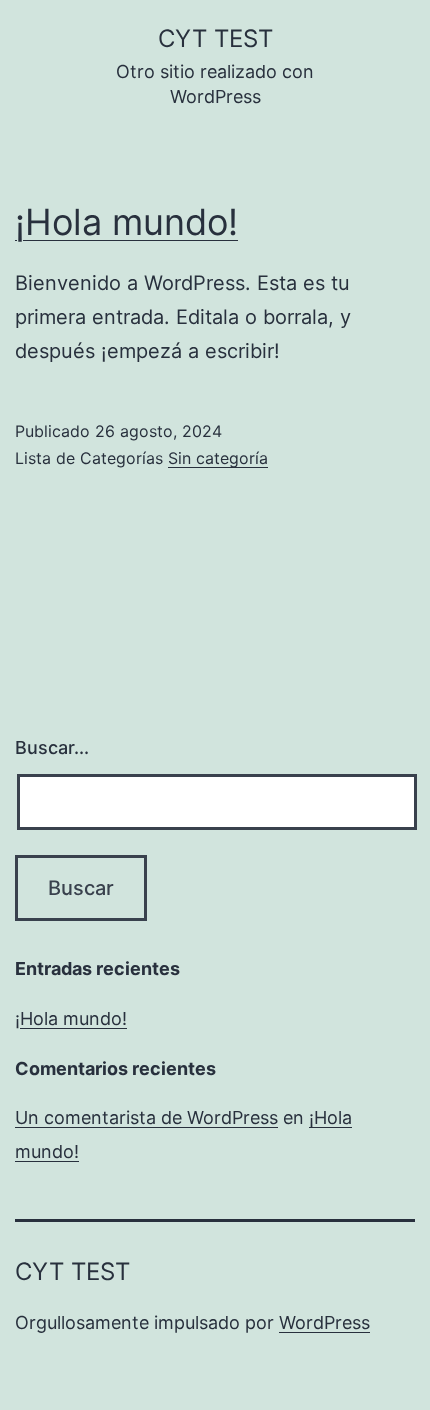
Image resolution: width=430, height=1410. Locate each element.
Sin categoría (218, 458)
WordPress (324, 1322)
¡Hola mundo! (126, 222)
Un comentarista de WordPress (146, 1117)
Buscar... (52, 747)
